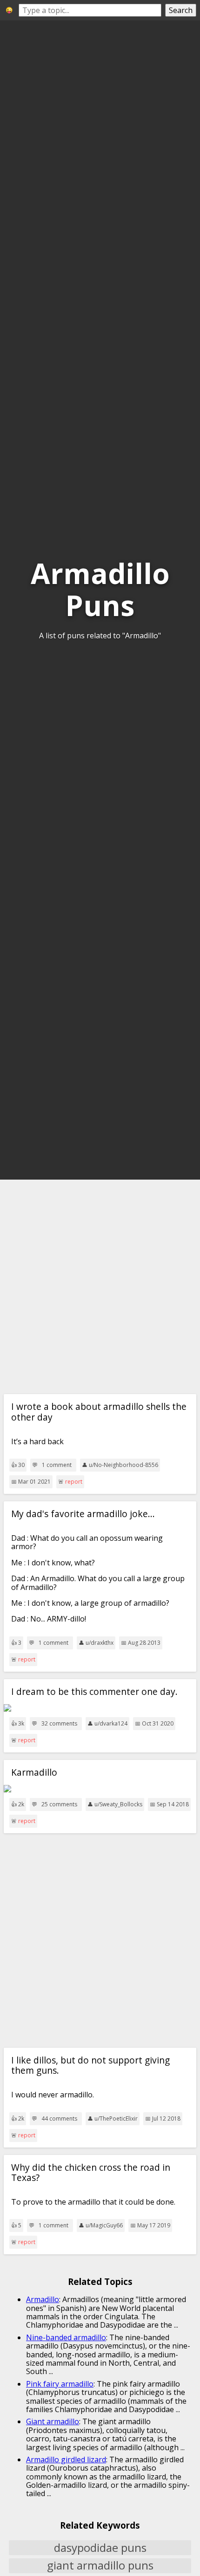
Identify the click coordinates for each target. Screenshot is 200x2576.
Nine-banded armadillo (66, 2337)
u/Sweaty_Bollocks (118, 1804)
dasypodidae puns (100, 2548)
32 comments (59, 1724)
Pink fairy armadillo (60, 2384)
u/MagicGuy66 (104, 2225)
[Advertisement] (100, 1287)
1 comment (57, 1465)
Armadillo (43, 2299)
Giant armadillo (53, 2421)
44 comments (59, 2119)
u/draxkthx (100, 1643)
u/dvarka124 (111, 1723)
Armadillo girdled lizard (66, 2459)
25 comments (59, 1804)
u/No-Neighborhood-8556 (123, 1465)
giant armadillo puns (100, 2566)
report (74, 1482)
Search (181, 10)
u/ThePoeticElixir (116, 2119)
